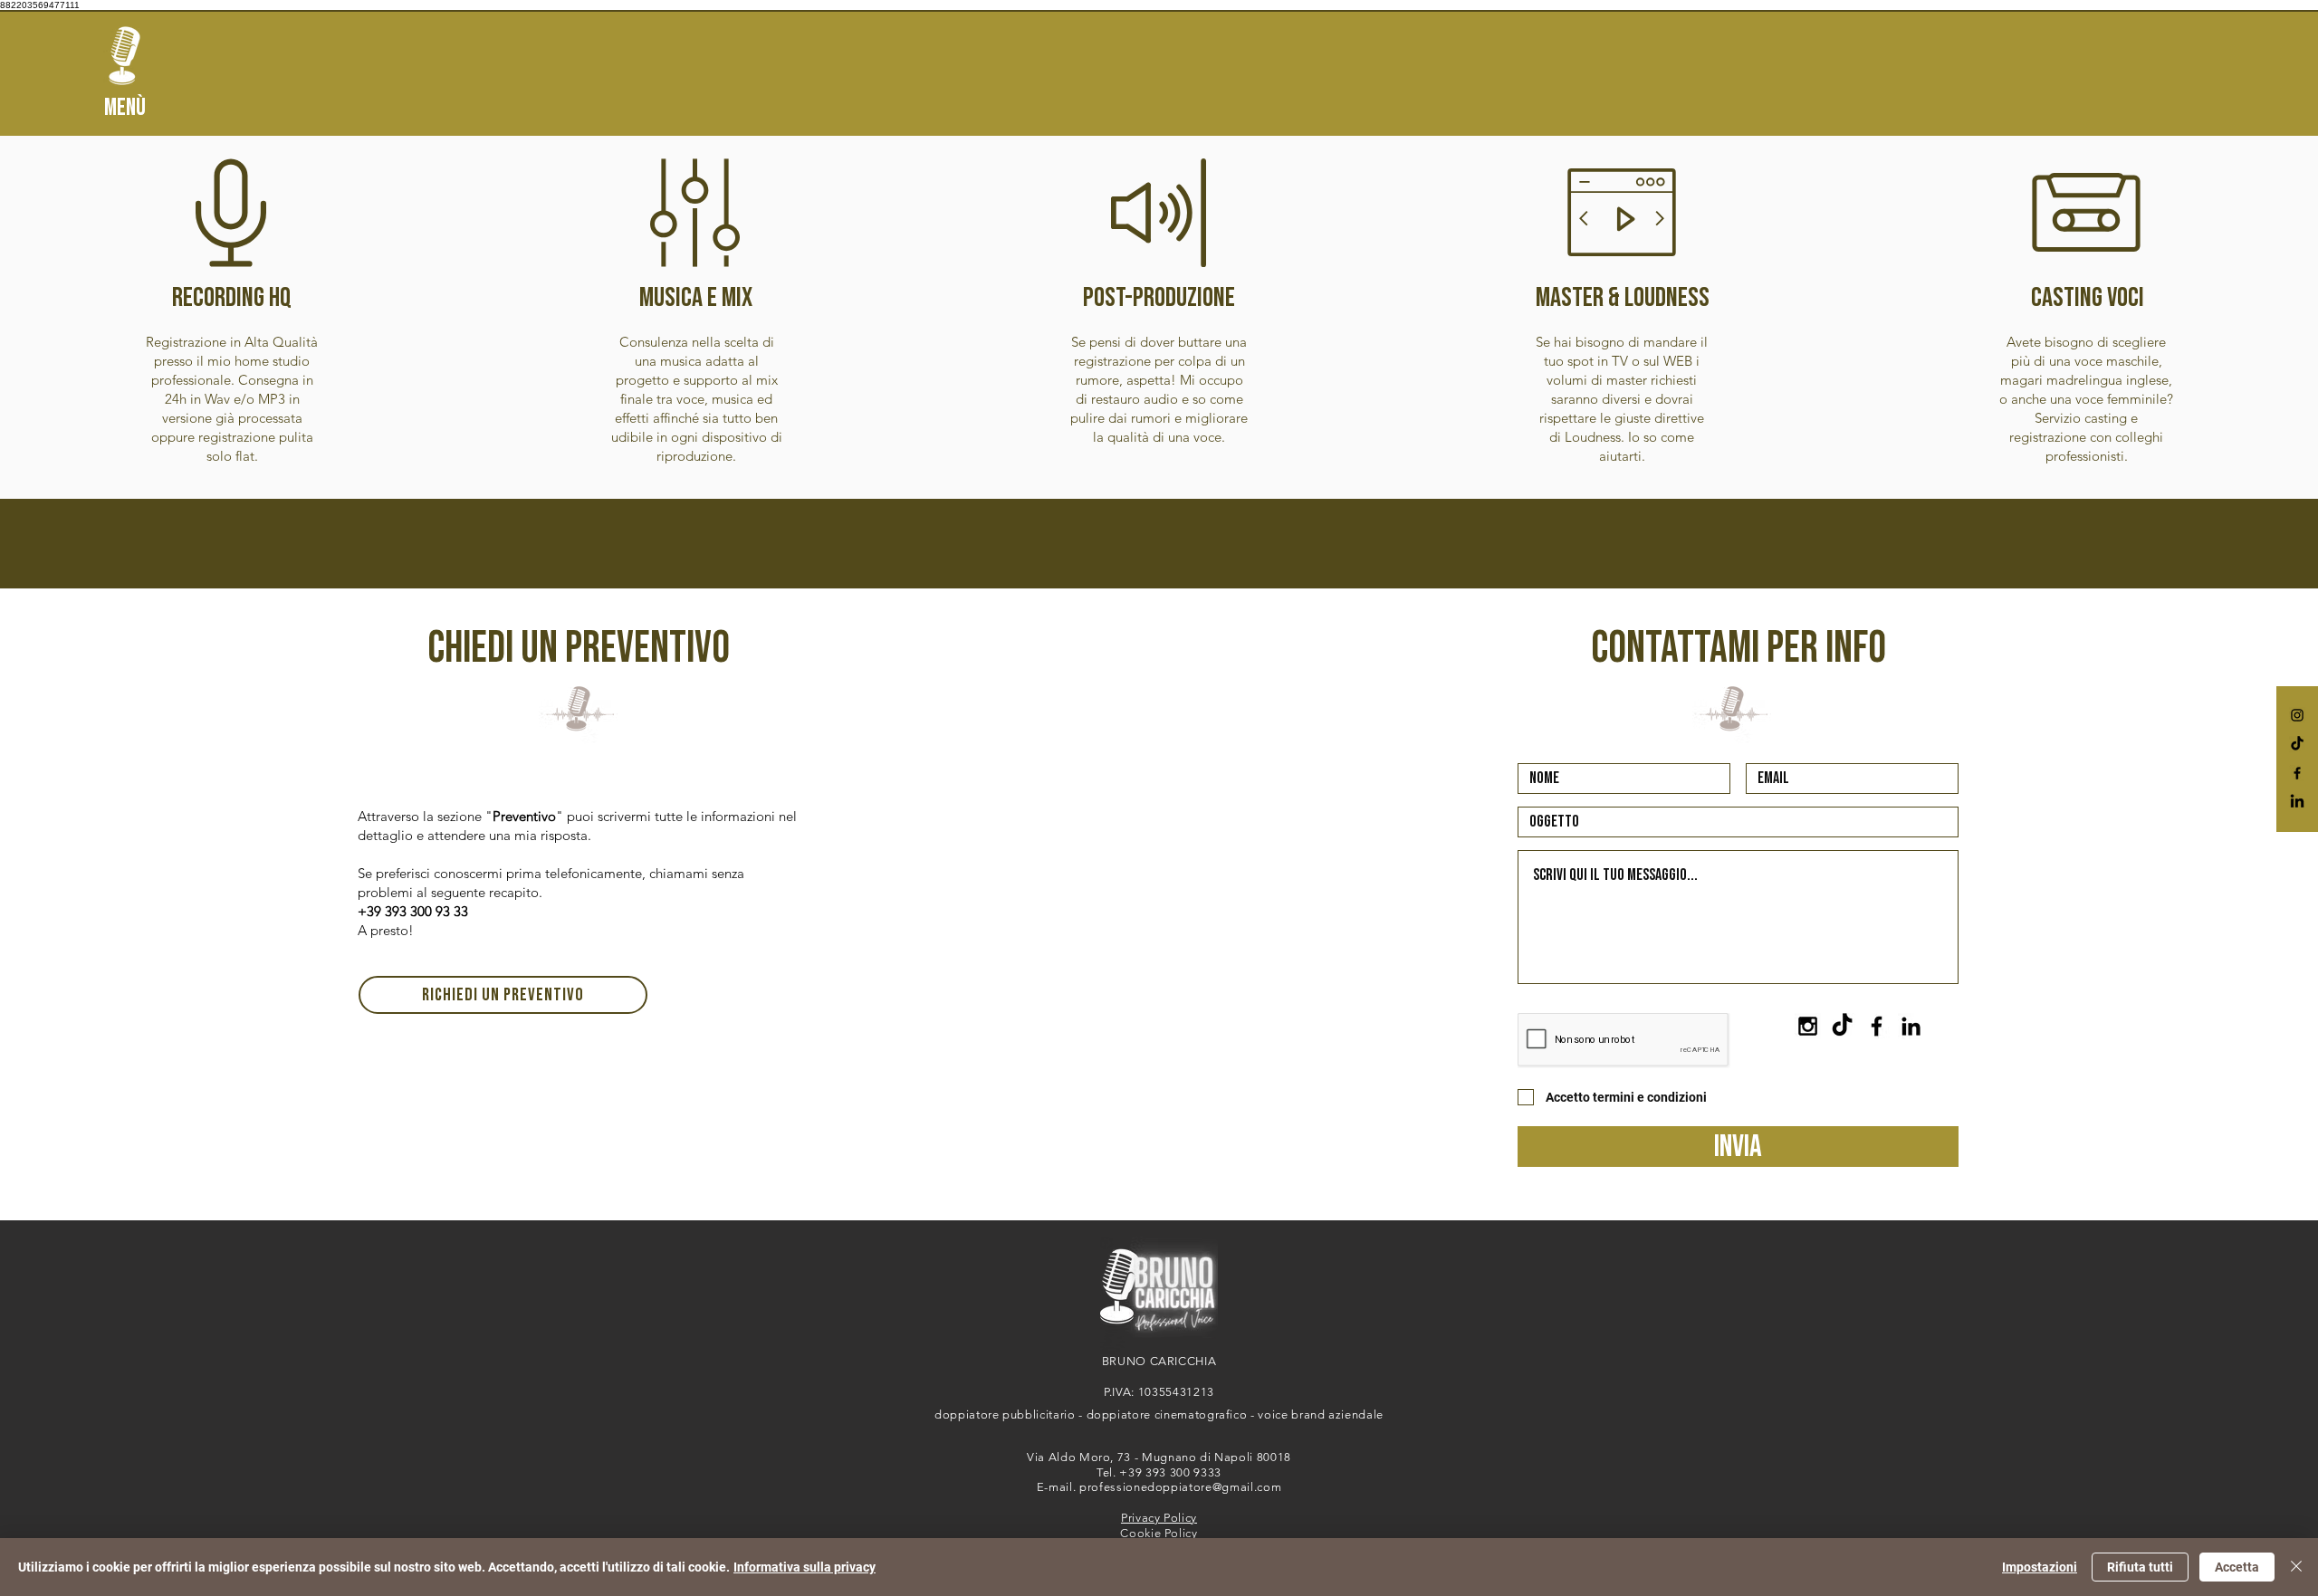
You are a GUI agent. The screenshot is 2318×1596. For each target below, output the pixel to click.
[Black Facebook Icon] (2297, 773)
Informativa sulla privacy (805, 1567)
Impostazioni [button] (2040, 1567)
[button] (125, 56)
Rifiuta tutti (2140, 1567)
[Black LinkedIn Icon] (1911, 1026)
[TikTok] (2297, 744)
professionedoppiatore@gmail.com (1180, 1487)
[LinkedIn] (2297, 802)
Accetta (2237, 1567)
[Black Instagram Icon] (2297, 715)
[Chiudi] (2296, 1567)
